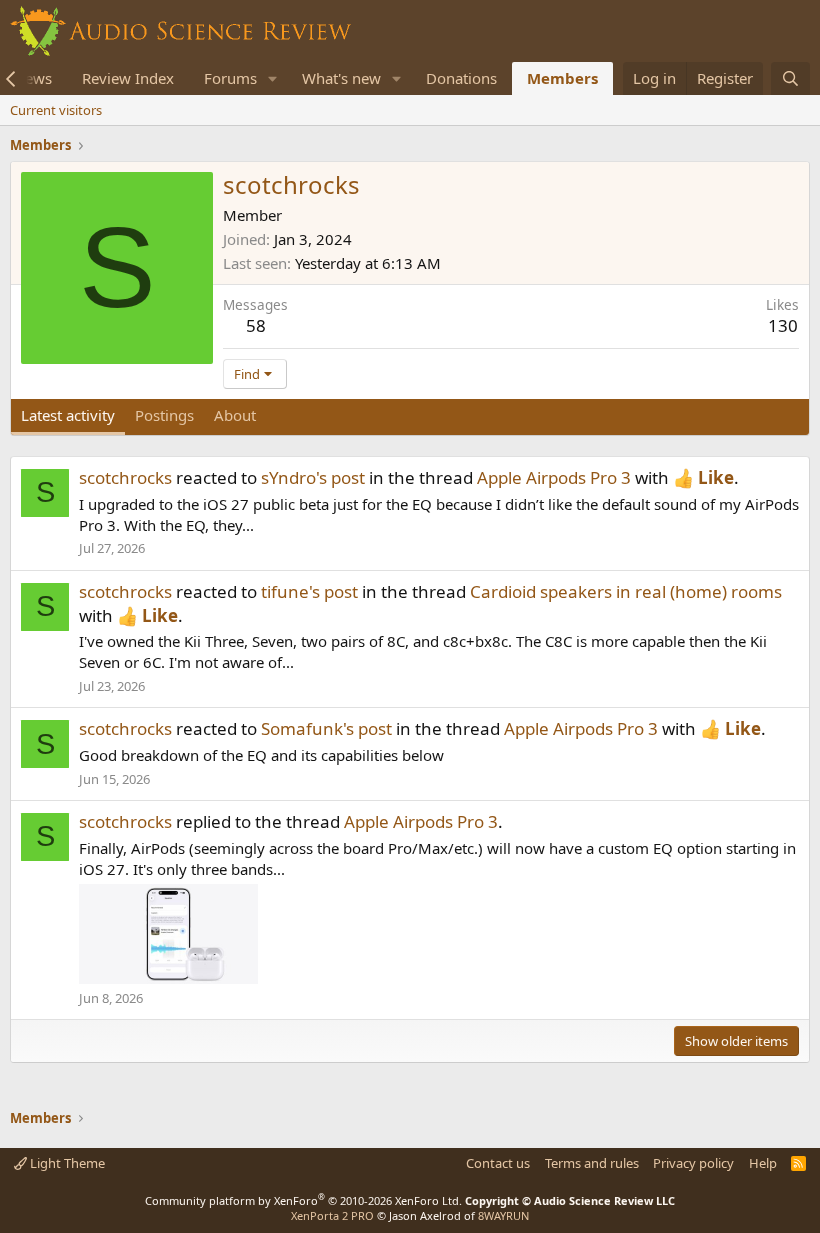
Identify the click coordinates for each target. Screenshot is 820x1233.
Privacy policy (693, 1163)
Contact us (498, 1163)
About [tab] (235, 415)
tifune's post (309, 591)
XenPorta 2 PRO (332, 1215)
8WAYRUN (503, 1215)
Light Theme (66, 1163)
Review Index (128, 78)
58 (256, 325)
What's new (341, 78)
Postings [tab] (164, 415)
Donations (461, 78)
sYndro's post (313, 477)
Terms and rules (592, 1163)
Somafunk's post (326, 728)
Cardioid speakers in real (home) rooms (626, 591)
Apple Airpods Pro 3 (554, 477)
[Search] (790, 78)
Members (562, 78)
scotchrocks (125, 477)
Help (763, 1163)
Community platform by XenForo (303, 1200)
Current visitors (56, 110)
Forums (230, 78)
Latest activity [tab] (68, 415)
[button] (273, 78)
